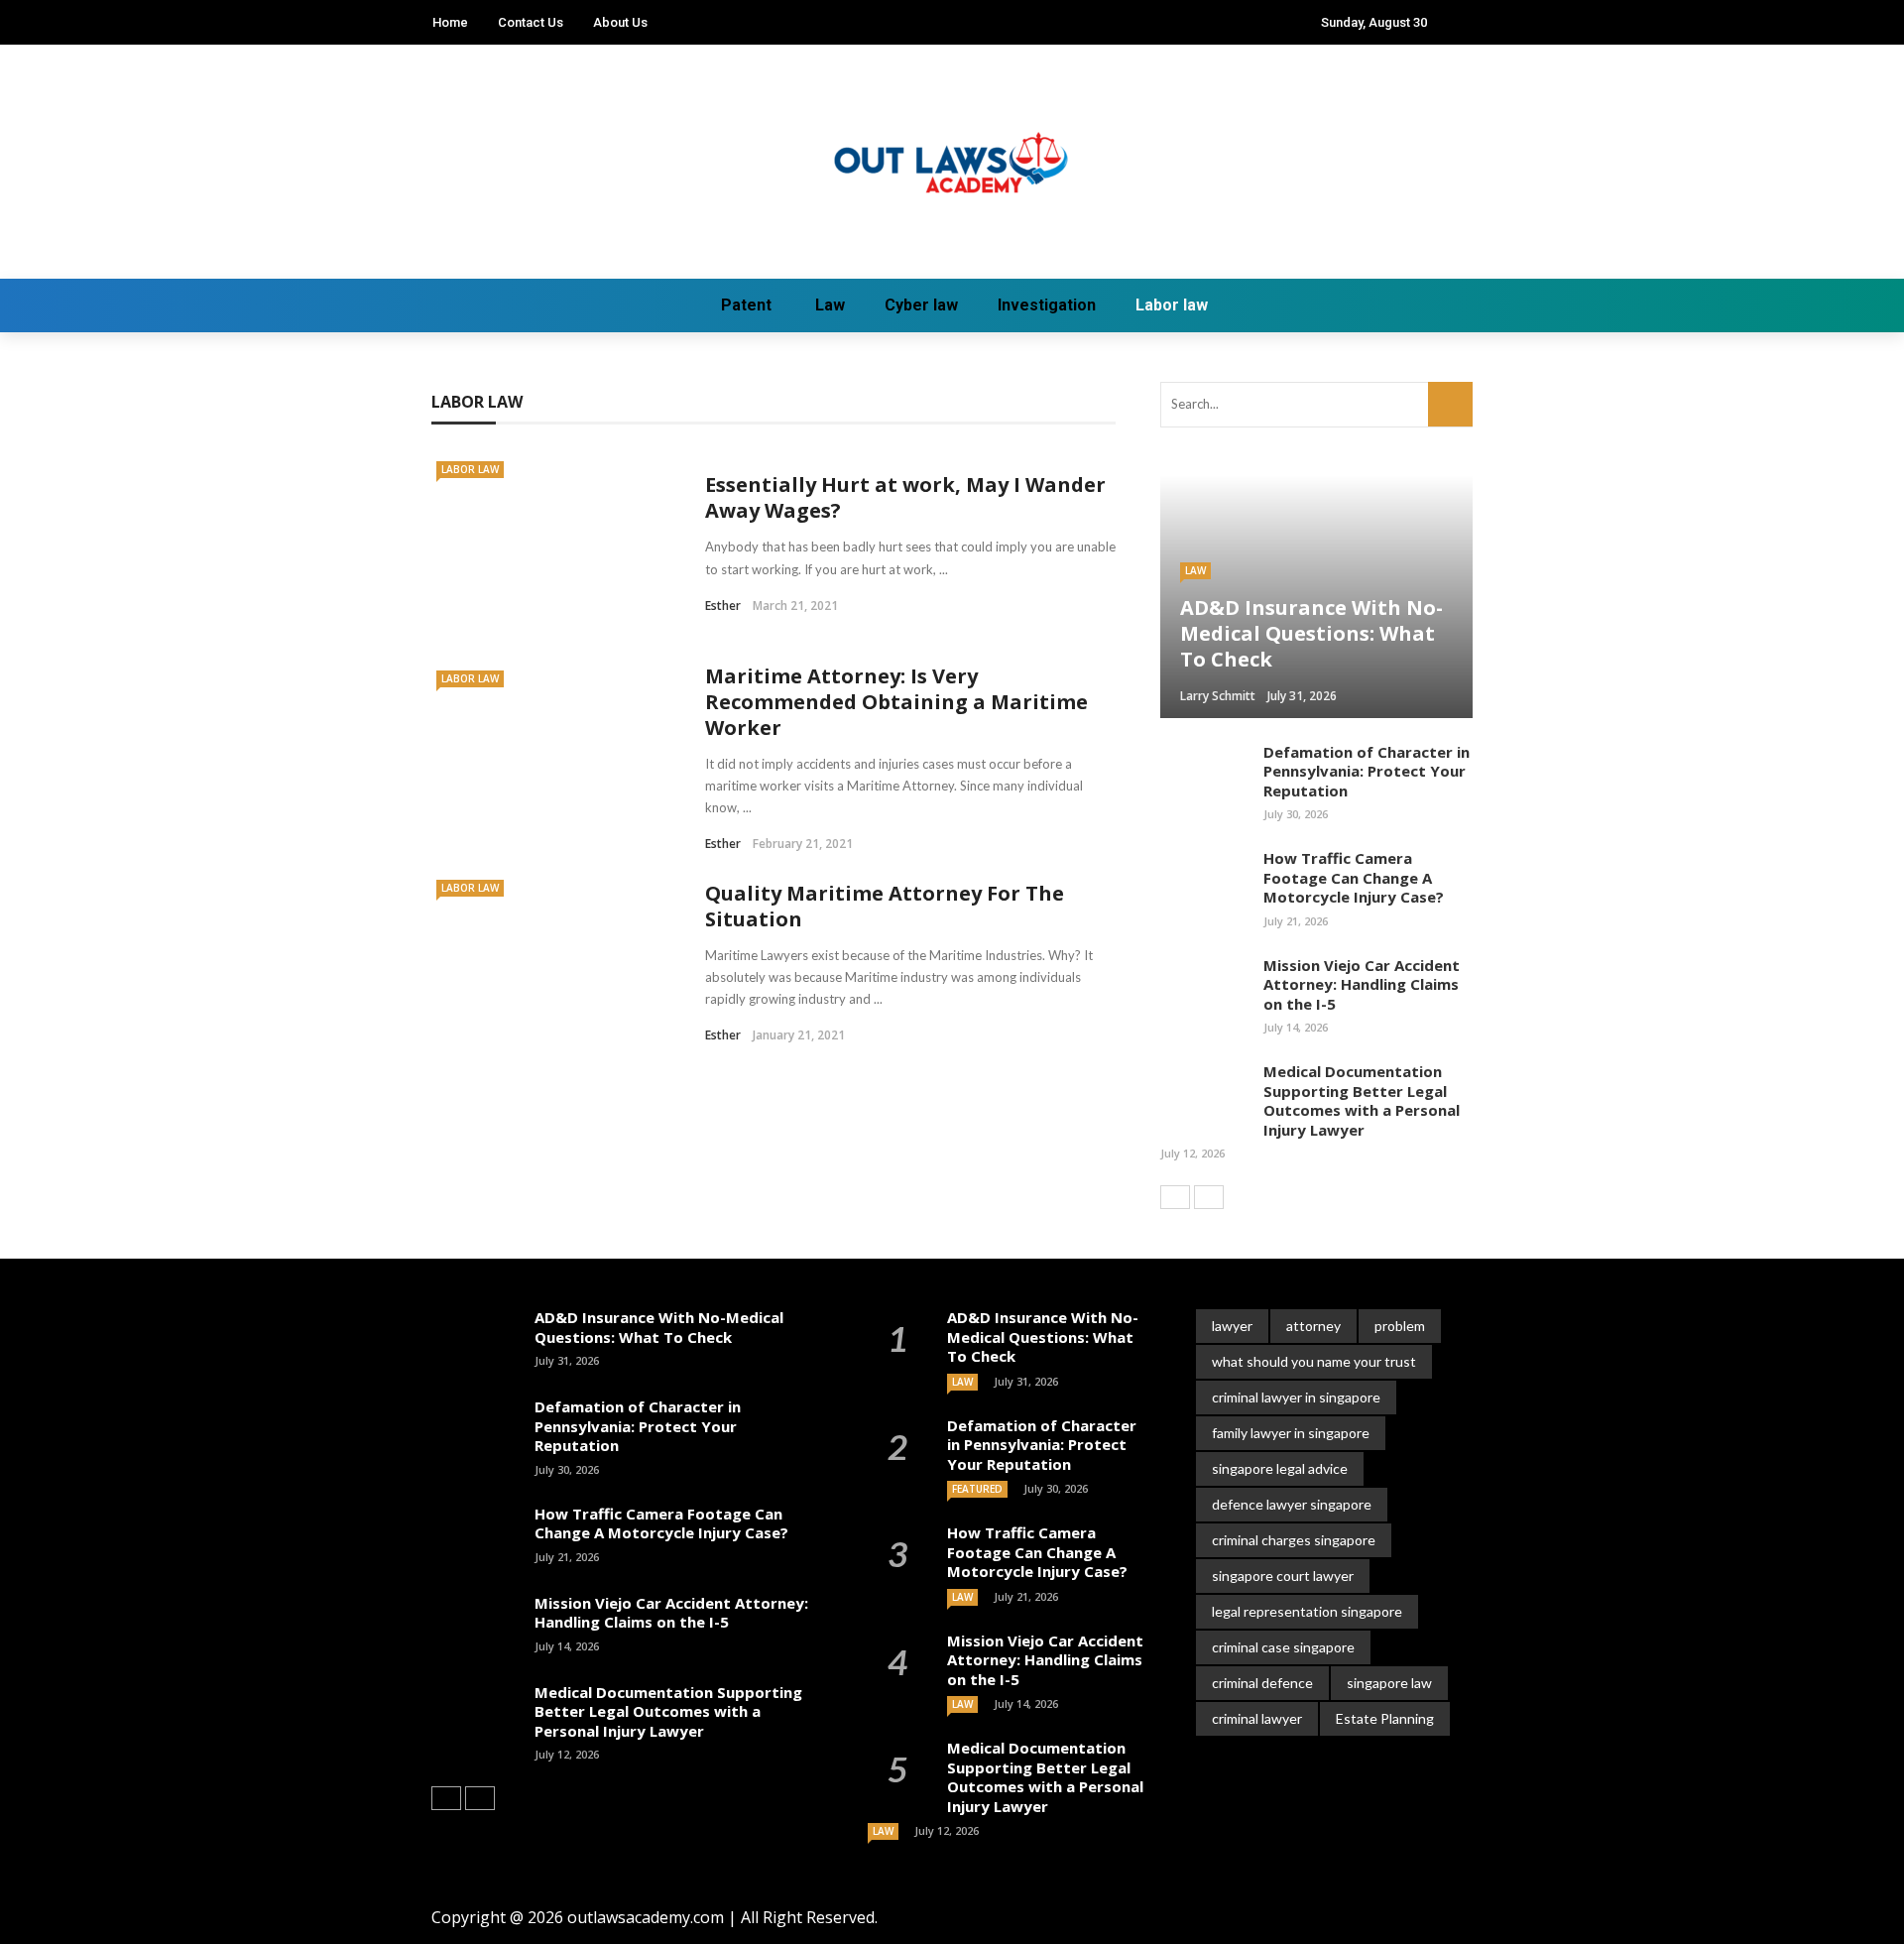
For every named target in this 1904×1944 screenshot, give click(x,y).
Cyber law (921, 305)
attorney (1313, 1326)
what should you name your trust (1314, 1361)
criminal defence (1262, 1683)
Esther (723, 606)
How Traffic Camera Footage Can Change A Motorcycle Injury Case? (1354, 877)
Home (450, 22)
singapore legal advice (1280, 1468)
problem (1400, 1326)
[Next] (1209, 1197)
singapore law (1389, 1683)
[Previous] (1175, 1197)
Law (830, 305)
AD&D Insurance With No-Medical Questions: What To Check (659, 1327)
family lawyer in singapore (1291, 1433)
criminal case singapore (1283, 1647)
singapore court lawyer (1283, 1576)
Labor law (1172, 305)
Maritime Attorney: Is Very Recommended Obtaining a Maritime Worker (896, 702)
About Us (620, 22)
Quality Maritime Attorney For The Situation (885, 906)
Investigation (1047, 305)
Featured (977, 1489)
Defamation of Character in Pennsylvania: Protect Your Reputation (1367, 771)
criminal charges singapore (1294, 1540)
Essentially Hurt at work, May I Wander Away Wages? (905, 497)
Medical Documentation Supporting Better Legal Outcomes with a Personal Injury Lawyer (1362, 1100)
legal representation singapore (1307, 1611)
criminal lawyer (1257, 1718)
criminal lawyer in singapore (1296, 1397)
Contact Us (531, 22)
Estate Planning (1385, 1718)
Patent (746, 305)
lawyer (1232, 1326)
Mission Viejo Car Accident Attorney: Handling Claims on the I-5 (1362, 984)
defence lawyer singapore (1292, 1504)
